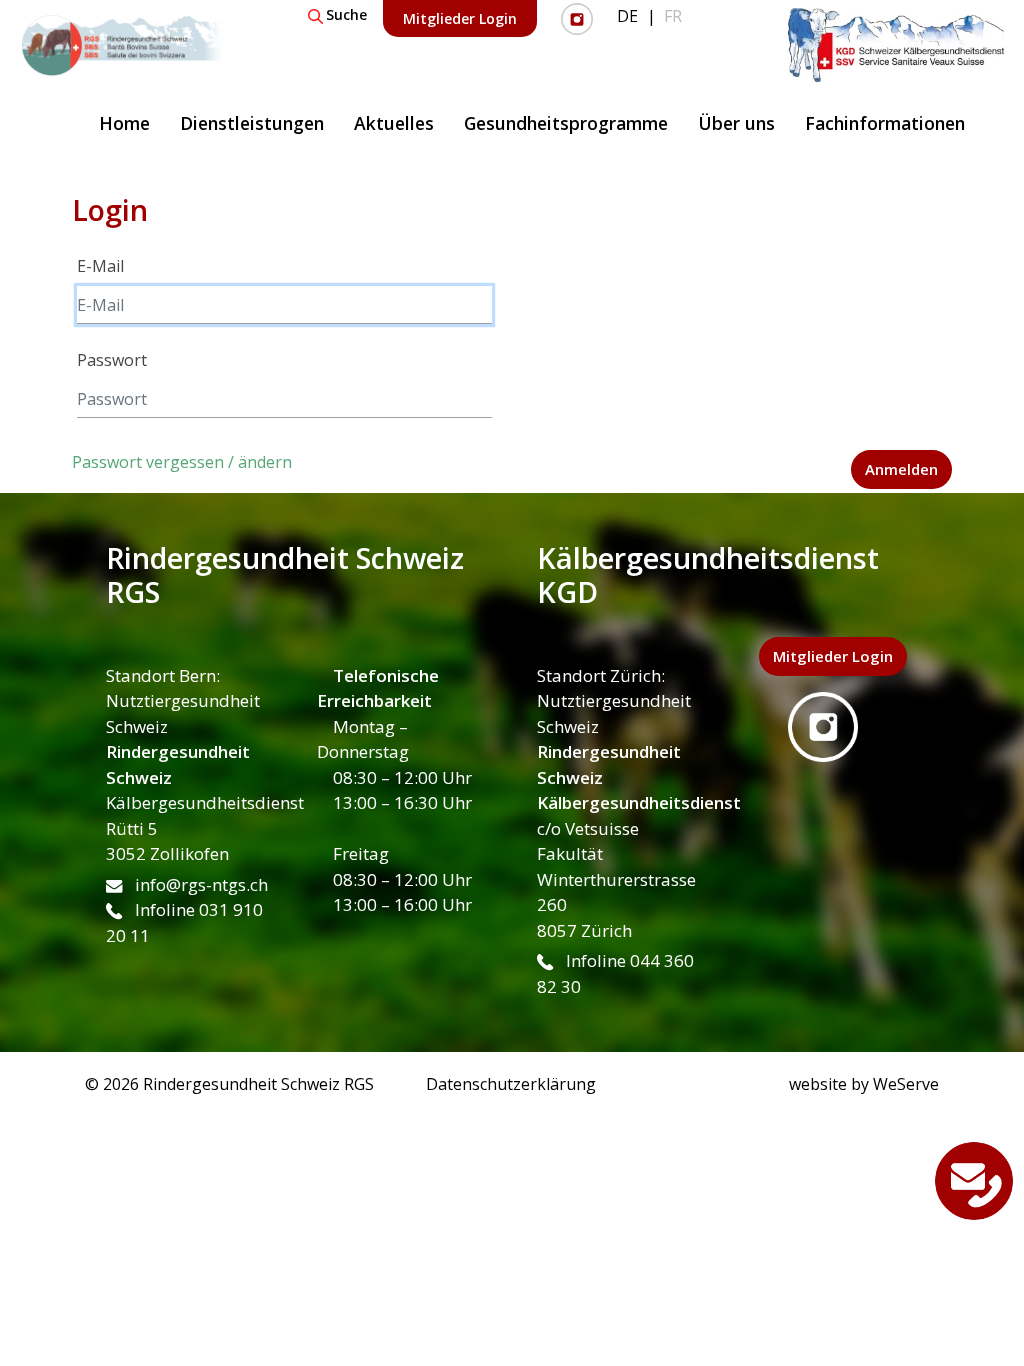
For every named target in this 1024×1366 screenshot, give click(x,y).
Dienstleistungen (252, 123)
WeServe (906, 1084)
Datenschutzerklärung (511, 1084)
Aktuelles (394, 123)
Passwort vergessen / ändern (182, 462)
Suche (346, 14)
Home (124, 123)
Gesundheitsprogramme (566, 123)
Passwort (112, 360)
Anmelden (901, 469)
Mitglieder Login (460, 18)
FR (673, 16)
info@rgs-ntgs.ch (199, 884)
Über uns (736, 123)
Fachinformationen (885, 123)
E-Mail (100, 266)
